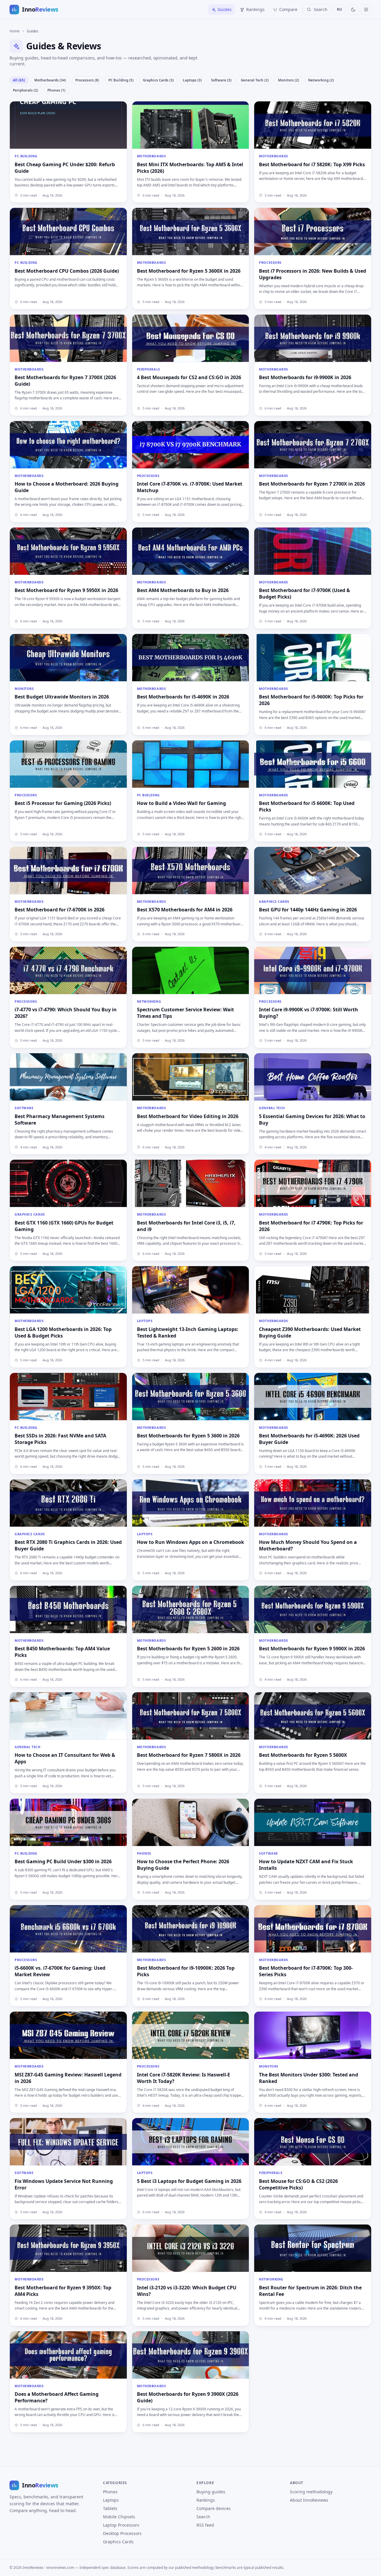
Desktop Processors (122, 2533)
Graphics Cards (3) (158, 80)
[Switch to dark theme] (353, 10)
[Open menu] (366, 10)
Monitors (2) (289, 80)
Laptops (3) (192, 80)
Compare (288, 9)
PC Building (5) (121, 80)
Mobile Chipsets (119, 2517)
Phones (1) (56, 90)
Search (203, 2517)
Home (15, 31)
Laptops (111, 2500)
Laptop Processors (121, 2525)
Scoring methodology (311, 2492)
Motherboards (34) (50, 80)
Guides (225, 9)
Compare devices (214, 2508)
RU (339, 9)
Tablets (110, 2508)
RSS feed (205, 2525)
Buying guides (211, 2492)
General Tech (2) (255, 80)
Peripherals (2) (25, 90)
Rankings (255, 9)
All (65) (19, 80)
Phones (110, 2492)
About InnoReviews (309, 2500)
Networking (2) (321, 80)
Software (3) (221, 80)
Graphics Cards (118, 2542)
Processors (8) (87, 80)
